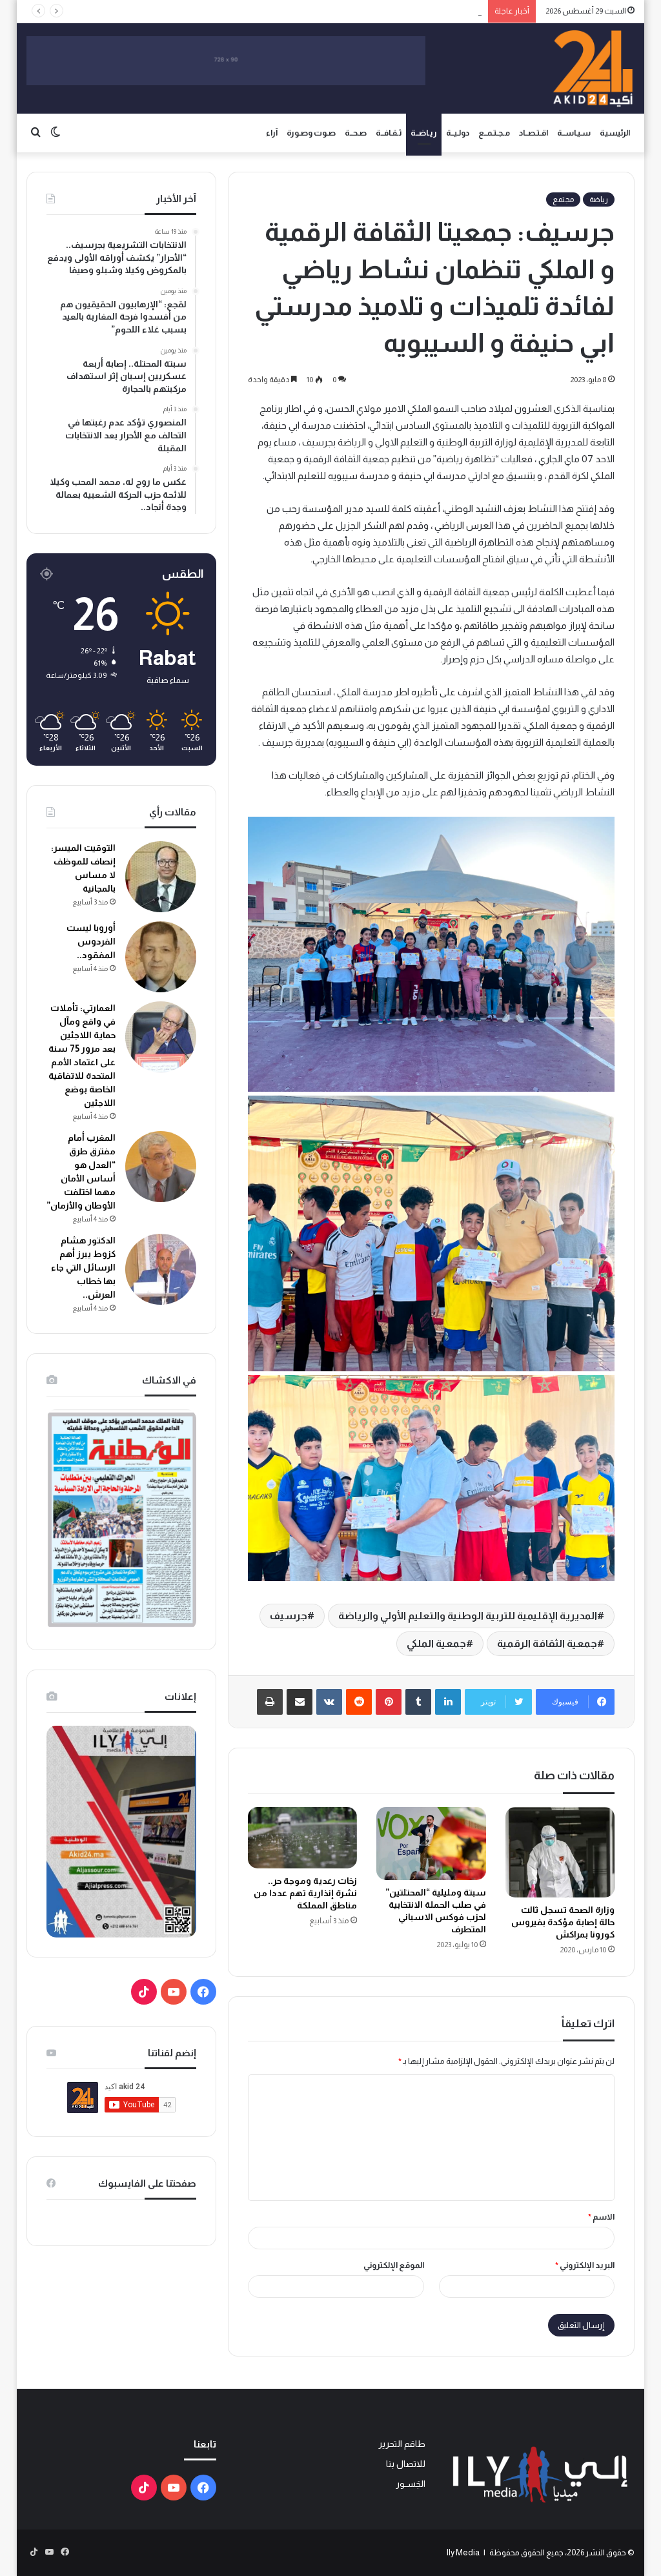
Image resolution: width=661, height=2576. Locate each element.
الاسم (601, 2217)
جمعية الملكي (436, 1643)
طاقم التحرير (402, 2444)
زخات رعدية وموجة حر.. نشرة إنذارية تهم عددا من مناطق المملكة (305, 1893)
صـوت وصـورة (311, 133)
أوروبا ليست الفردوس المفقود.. (91, 941)
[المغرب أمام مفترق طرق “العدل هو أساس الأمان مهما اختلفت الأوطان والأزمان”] (161, 1167)
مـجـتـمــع (494, 133)
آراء (272, 133)
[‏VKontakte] (329, 1702)
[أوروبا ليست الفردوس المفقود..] (161, 957)
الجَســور (411, 2484)
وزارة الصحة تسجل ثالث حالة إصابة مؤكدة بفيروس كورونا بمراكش (563, 1922)
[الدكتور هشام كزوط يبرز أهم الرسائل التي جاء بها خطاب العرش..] (161, 1269)
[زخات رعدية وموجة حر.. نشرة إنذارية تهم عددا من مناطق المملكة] (303, 1838)
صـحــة (356, 133)
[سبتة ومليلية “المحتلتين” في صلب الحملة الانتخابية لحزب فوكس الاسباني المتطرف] (431, 1844)
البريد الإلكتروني (585, 2265)
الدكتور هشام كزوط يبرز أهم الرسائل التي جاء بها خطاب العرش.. (83, 1267)
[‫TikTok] (144, 1992)
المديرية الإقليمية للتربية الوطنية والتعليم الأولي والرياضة (468, 1616)
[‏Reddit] (359, 1702)
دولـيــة (458, 133)
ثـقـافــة (389, 133)
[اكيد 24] (593, 68)
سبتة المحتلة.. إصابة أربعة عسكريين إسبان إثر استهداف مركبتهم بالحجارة (358, 11)
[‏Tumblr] (418, 1702)
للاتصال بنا (406, 2464)
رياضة (599, 199)
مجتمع (563, 199)
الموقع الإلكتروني (394, 2265)
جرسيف (289, 1616)
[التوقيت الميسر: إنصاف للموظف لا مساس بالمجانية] (161, 877)
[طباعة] (270, 1702)
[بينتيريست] (389, 1702)
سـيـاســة (574, 133)
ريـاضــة (424, 133)
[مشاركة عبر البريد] (300, 1702)
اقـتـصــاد (534, 133)
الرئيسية (615, 133)
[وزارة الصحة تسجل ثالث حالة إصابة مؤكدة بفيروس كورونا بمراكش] (560, 1852)
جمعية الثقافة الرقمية (547, 1643)
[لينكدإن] (448, 1702)
